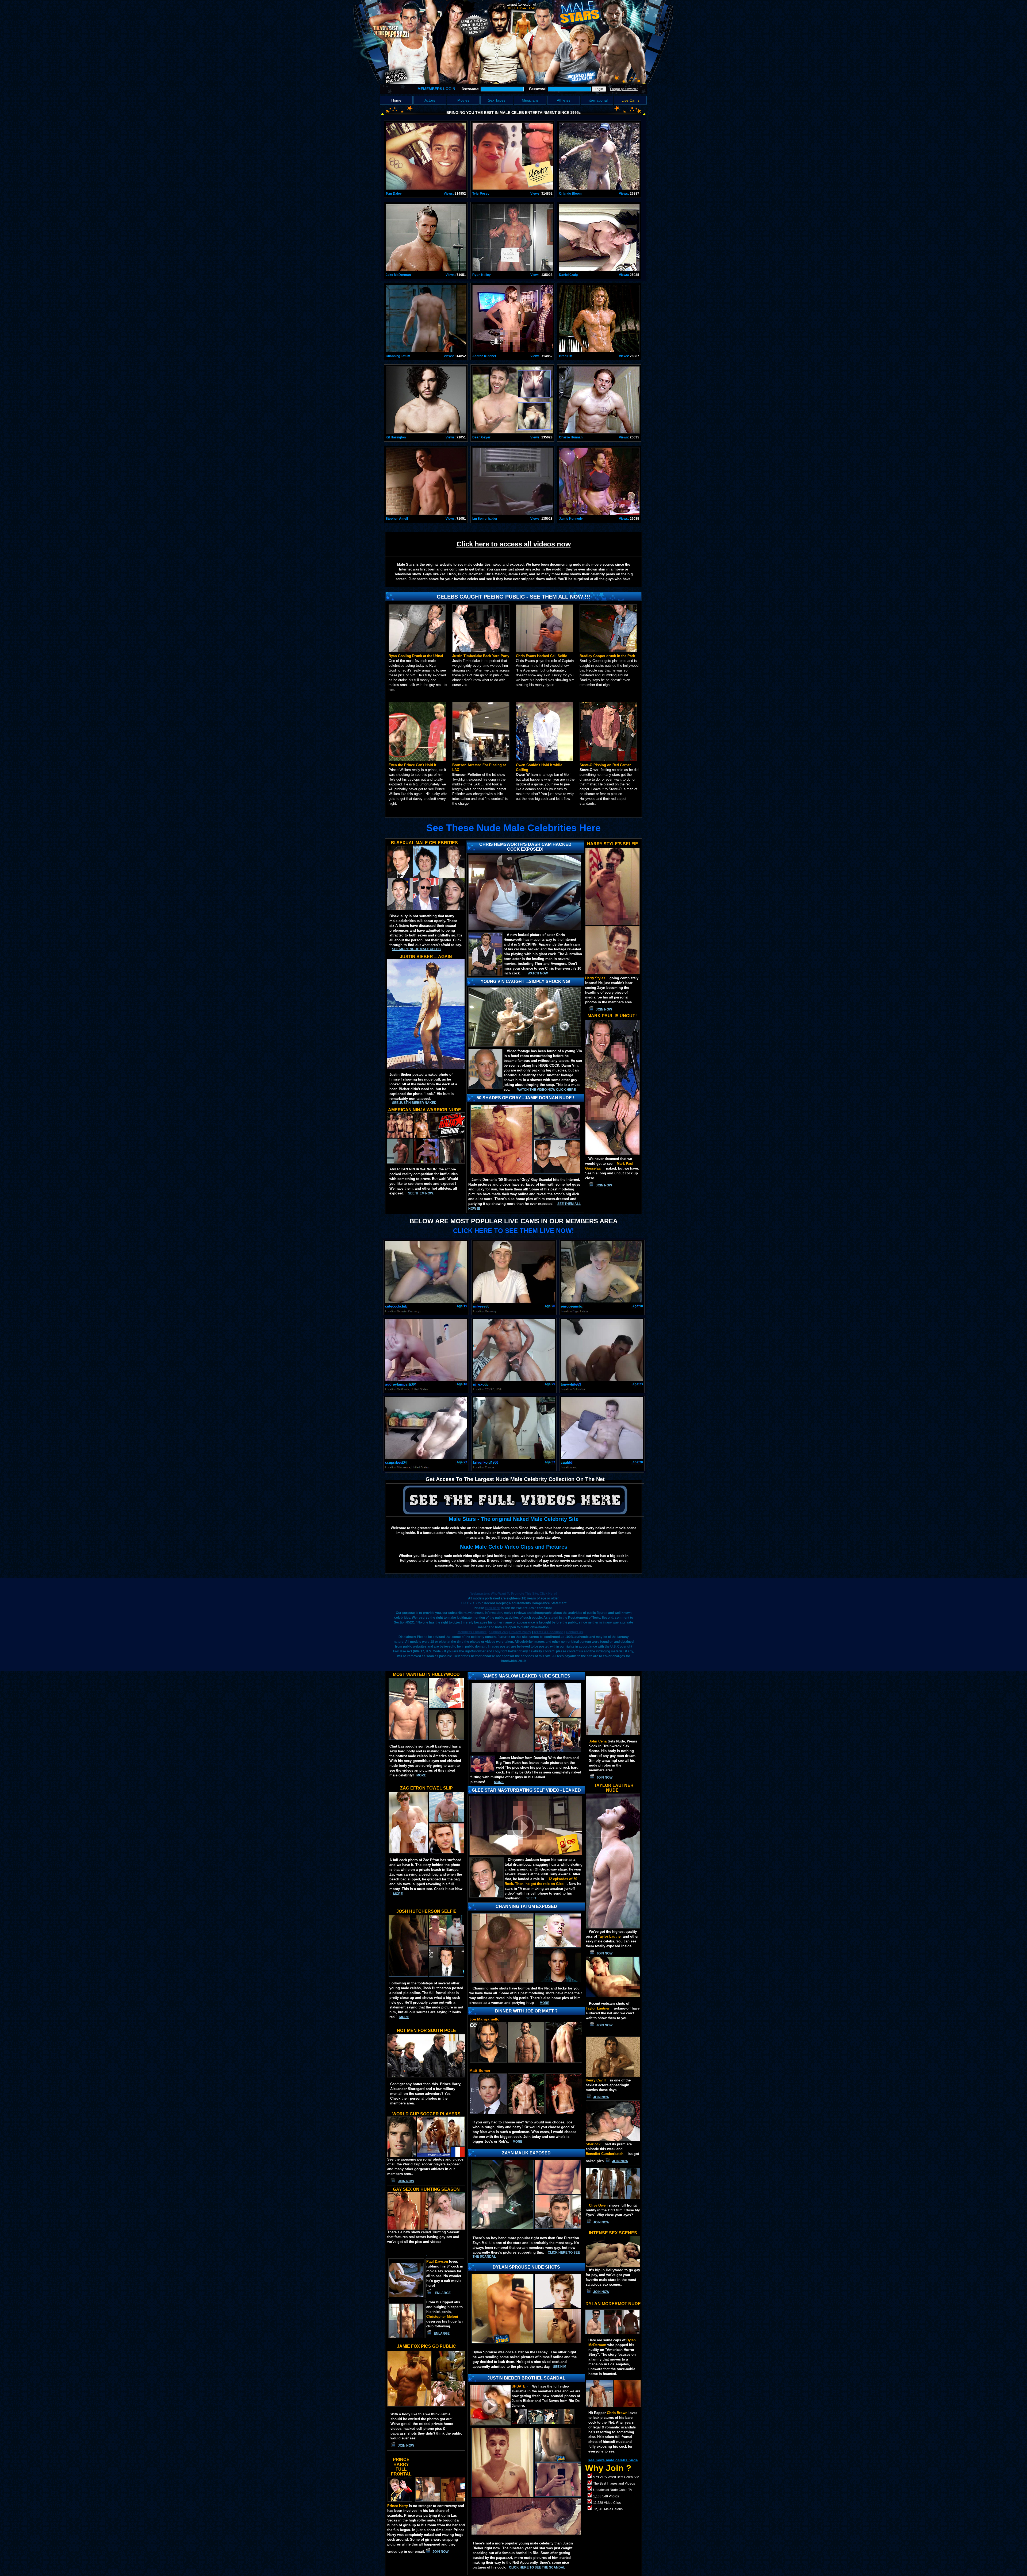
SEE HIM (560, 2367)
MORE (499, 1782)
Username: (471, 89)
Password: (538, 89)
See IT (531, 1898)
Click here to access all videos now (514, 544)
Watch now (538, 973)
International (597, 100)
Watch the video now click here (547, 1090)
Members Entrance (472, 1632)
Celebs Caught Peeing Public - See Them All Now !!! (513, 597)
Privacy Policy (520, 1632)
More (518, 2142)
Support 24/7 (499, 1632)
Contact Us (574, 1632)
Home (396, 100)
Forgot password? (624, 89)
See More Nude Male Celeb (416, 949)
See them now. (421, 1193)
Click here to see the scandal (537, 2567)
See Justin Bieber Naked (414, 1103)
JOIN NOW (604, 1009)
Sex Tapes (497, 100)
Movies (463, 100)
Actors (430, 100)
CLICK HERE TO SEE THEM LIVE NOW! (513, 1231)
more (421, 1775)
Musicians (530, 100)
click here (492, 1608)
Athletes (564, 100)
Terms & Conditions (549, 1632)
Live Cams (631, 100)
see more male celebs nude (613, 2460)
